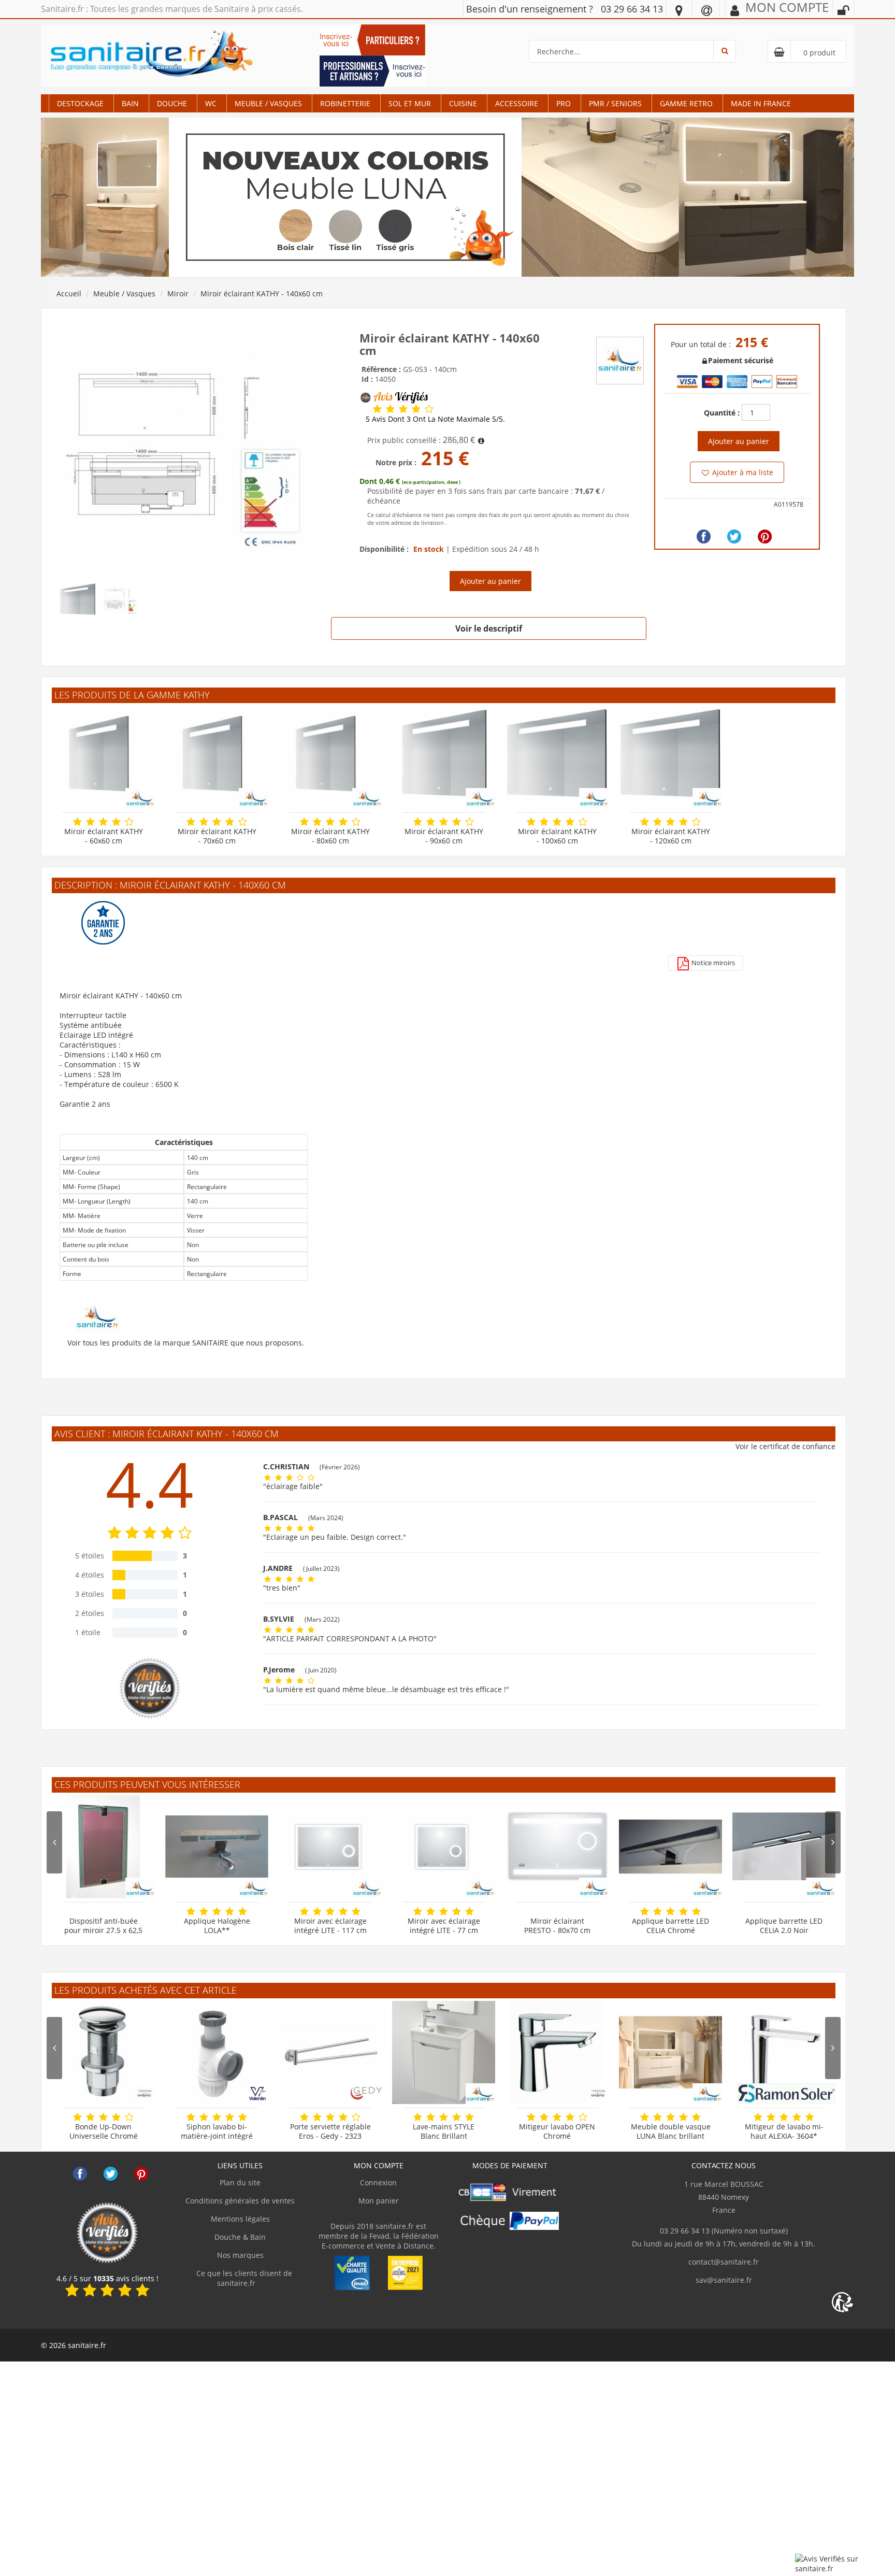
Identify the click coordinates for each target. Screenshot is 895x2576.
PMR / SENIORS (615, 103)
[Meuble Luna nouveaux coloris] (447, 197)
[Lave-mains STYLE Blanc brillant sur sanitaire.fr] (444, 2052)
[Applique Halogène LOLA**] (217, 1847)
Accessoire (517, 103)
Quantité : (722, 413)
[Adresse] (679, 10)
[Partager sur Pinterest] (765, 536)
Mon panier (379, 2201)
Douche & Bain (240, 2237)
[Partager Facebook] (704, 536)
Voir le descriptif (489, 628)
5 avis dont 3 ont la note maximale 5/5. (435, 419)
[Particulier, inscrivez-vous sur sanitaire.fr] (372, 39)
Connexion (378, 2183)
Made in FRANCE (761, 103)
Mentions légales (240, 2219)
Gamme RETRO (686, 103)
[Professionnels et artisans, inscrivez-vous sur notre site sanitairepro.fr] (372, 70)
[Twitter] (734, 536)
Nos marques (240, 2255)
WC (211, 103)
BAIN (130, 103)
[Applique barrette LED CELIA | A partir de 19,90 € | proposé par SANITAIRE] (784, 1847)
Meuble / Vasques (268, 103)
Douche (172, 103)
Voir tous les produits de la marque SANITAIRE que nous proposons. (186, 1343)
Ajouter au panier (490, 581)
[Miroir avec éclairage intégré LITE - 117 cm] (330, 1847)
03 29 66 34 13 (632, 9)
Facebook (80, 2174)
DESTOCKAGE (80, 103)
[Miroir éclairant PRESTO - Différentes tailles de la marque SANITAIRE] (557, 1847)
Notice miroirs (712, 963)
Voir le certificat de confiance (785, 1446)
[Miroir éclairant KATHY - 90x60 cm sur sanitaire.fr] (444, 757)
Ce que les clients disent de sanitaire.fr (243, 2278)
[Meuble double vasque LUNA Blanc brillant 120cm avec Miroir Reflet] (670, 2052)
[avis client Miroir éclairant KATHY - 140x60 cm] (377, 409)
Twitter (111, 2174)
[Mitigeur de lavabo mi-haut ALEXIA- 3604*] (784, 2052)
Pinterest (141, 2174)
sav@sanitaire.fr (724, 2280)
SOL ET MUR (410, 103)
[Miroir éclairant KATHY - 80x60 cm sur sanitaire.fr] (330, 757)
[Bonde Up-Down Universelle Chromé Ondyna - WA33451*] (103, 2052)
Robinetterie (345, 103)
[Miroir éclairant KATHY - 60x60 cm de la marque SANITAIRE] (103, 757)
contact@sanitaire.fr (724, 2262)
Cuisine (463, 103)
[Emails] (707, 10)
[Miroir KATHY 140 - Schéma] (187, 451)
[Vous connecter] (843, 10)
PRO (564, 103)
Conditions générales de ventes (240, 2201)
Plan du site (240, 2183)
